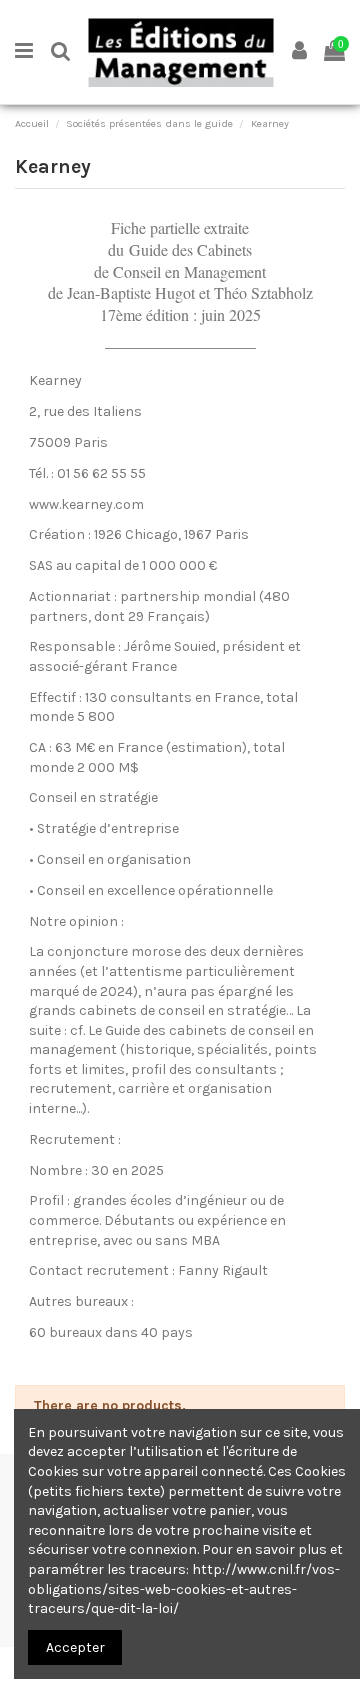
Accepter (75, 1647)
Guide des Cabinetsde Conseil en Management (180, 260)
